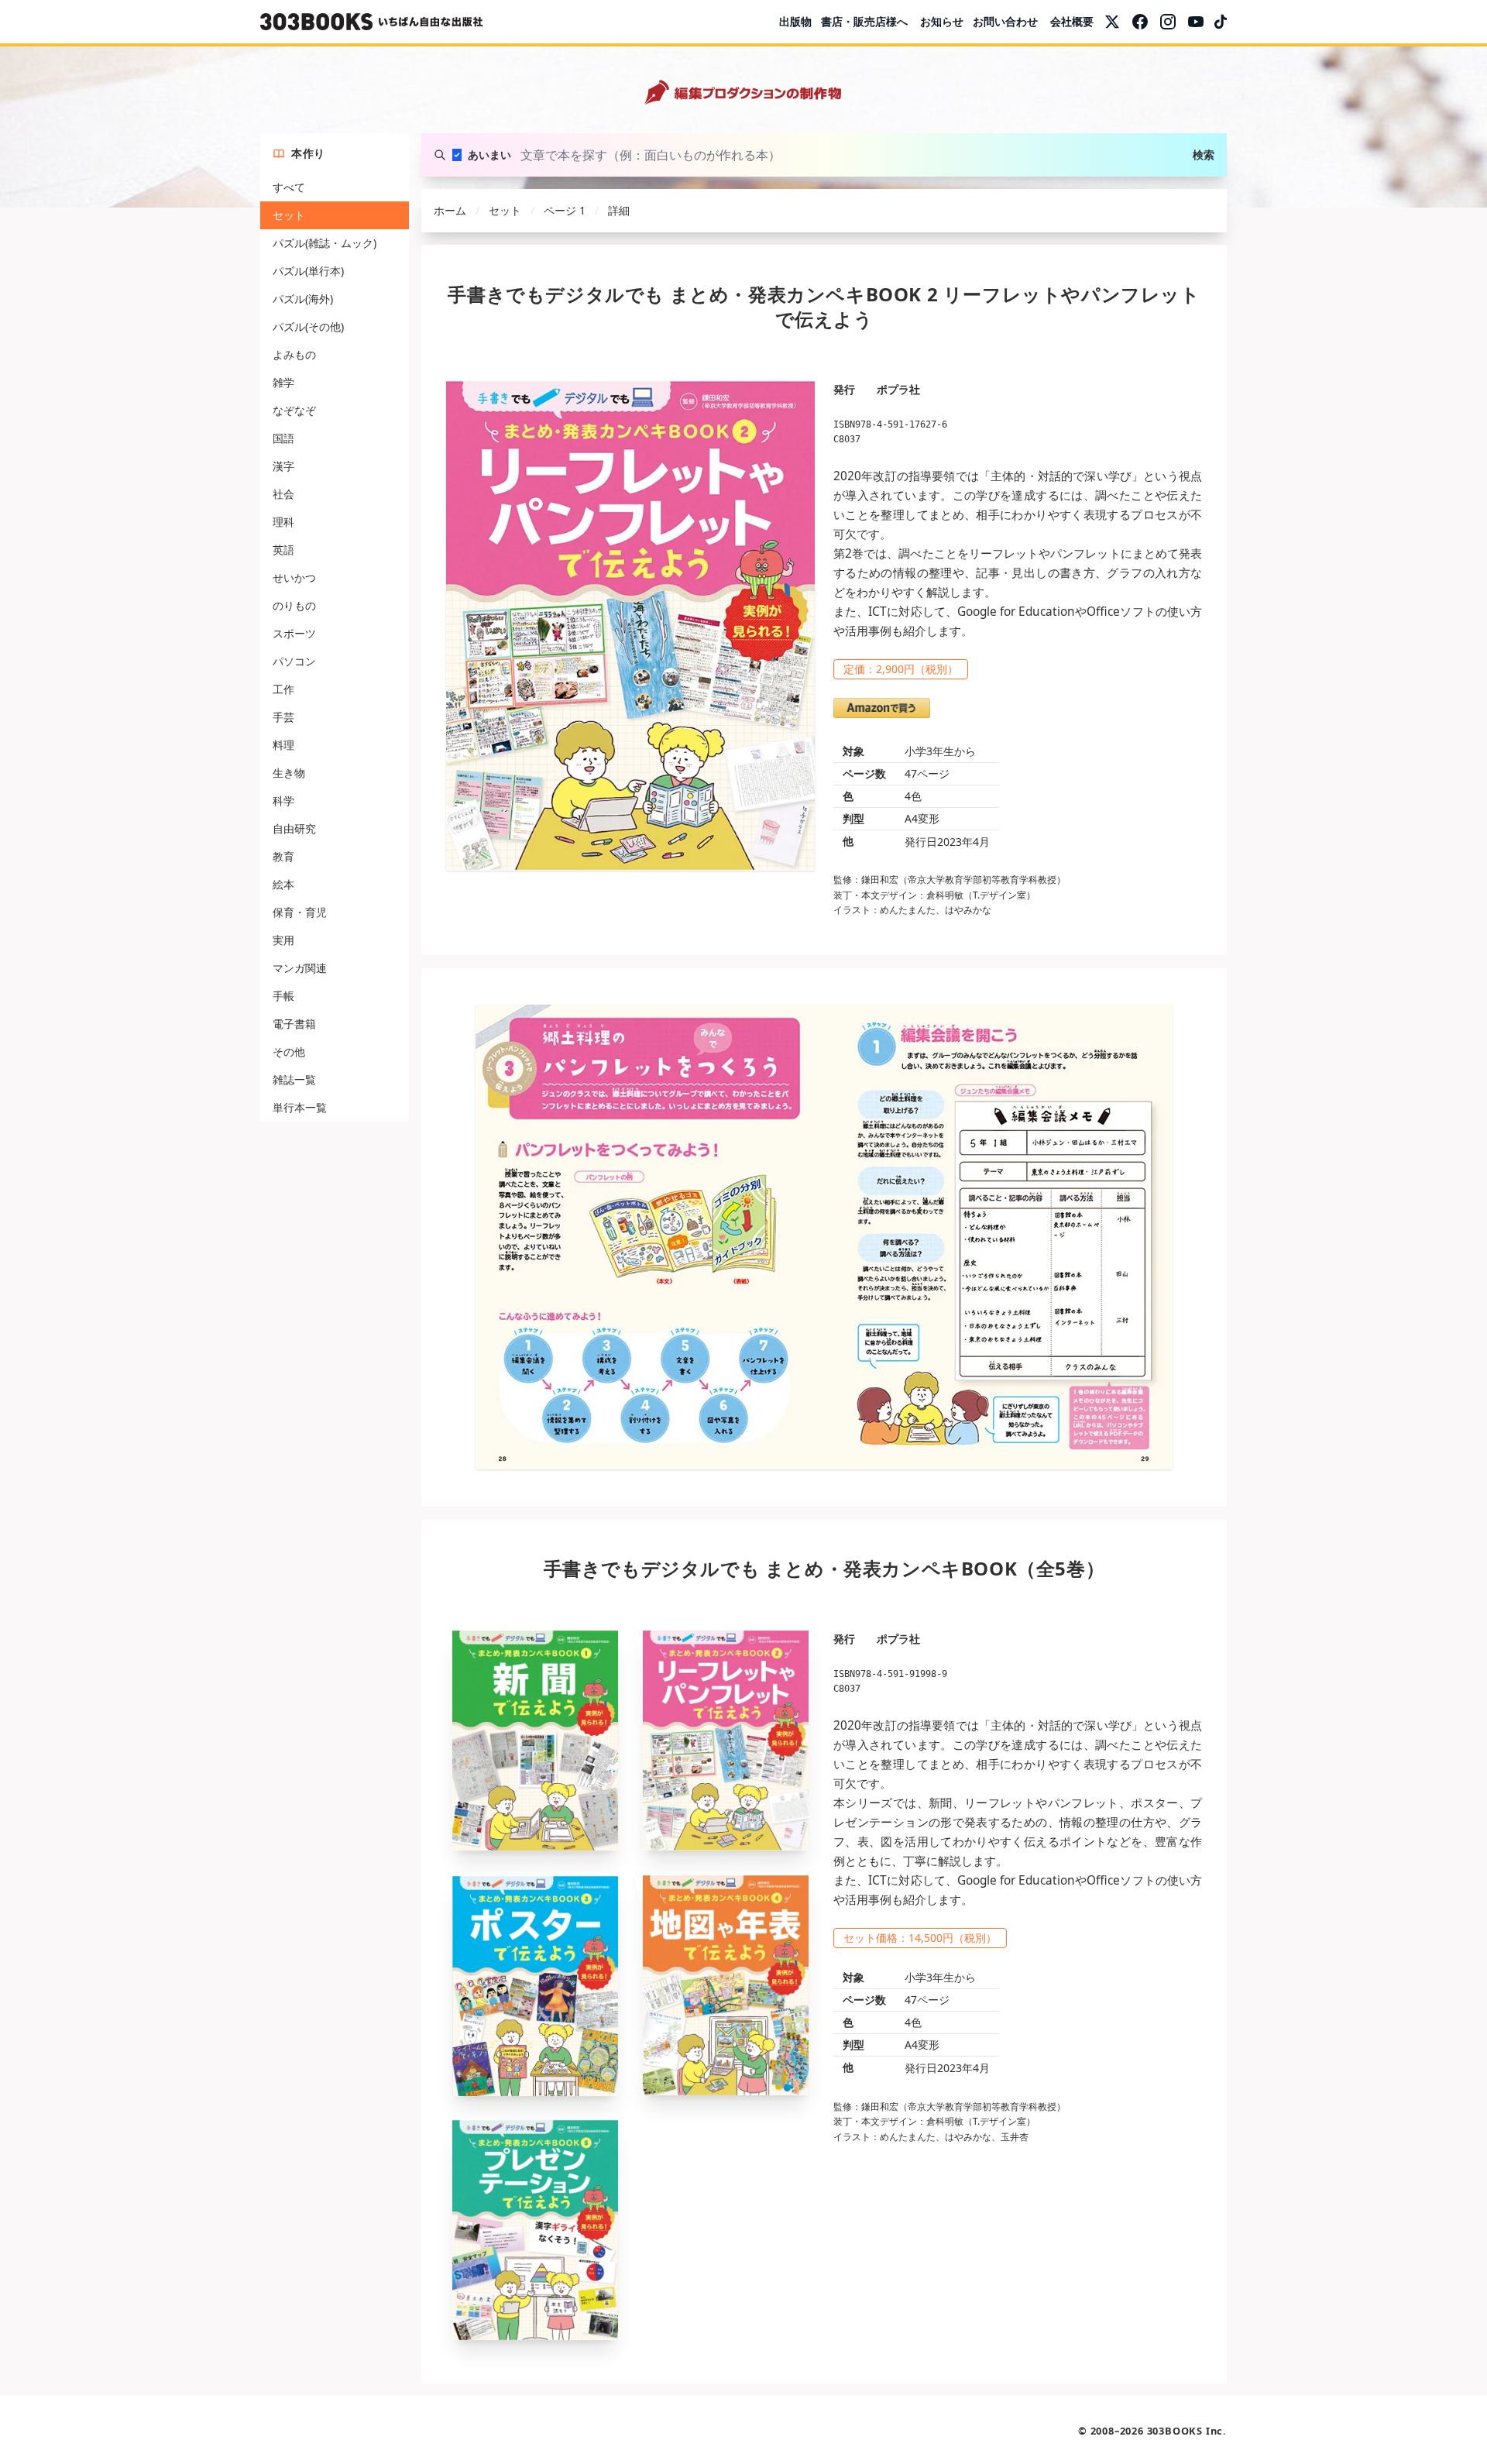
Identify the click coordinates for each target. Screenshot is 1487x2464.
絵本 (283, 884)
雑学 (283, 382)
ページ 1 (565, 210)
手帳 (283, 996)
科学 (283, 801)
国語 (283, 438)
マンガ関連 (300, 968)
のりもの (294, 605)
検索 (1204, 155)
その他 (289, 1052)
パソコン (294, 661)
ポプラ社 (898, 389)
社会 (283, 494)
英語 (283, 550)
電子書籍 (294, 1024)
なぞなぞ (294, 410)
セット (289, 215)
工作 (283, 689)
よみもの (294, 354)
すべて (289, 187)
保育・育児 (300, 912)
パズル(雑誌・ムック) (325, 243)
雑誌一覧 (294, 1079)
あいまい (489, 155)
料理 (283, 745)
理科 (283, 522)
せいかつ (294, 577)
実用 (283, 940)
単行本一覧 (300, 1107)
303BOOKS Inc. (1187, 2431)
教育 (283, 856)
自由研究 (294, 828)
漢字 (283, 466)
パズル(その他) (308, 326)
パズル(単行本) (308, 271)
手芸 (283, 717)
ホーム (450, 210)
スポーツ (294, 633)
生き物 (289, 773)
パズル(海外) (303, 299)
